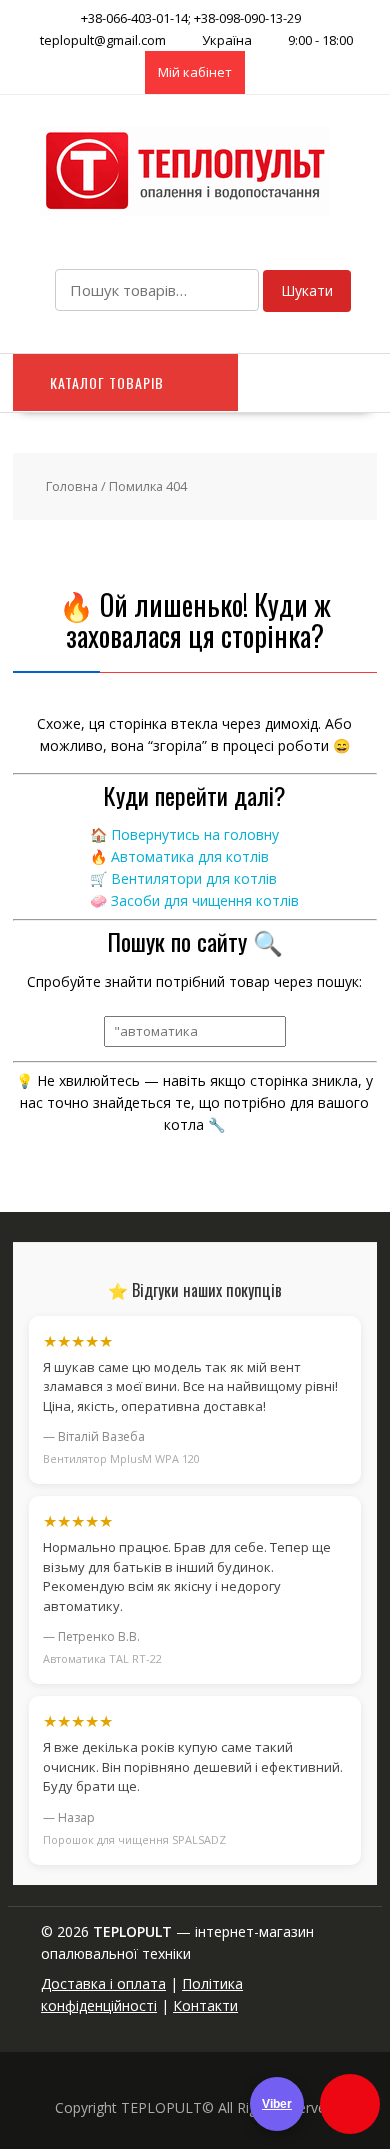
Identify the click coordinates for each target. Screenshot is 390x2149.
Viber (277, 2104)
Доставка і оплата (103, 1983)
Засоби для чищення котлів (205, 900)
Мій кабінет (195, 72)
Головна (72, 486)
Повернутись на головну (195, 834)
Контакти (205, 2005)
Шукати (307, 290)
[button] (350, 2104)
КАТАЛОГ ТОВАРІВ (107, 382)
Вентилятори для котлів (194, 878)
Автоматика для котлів (190, 856)
